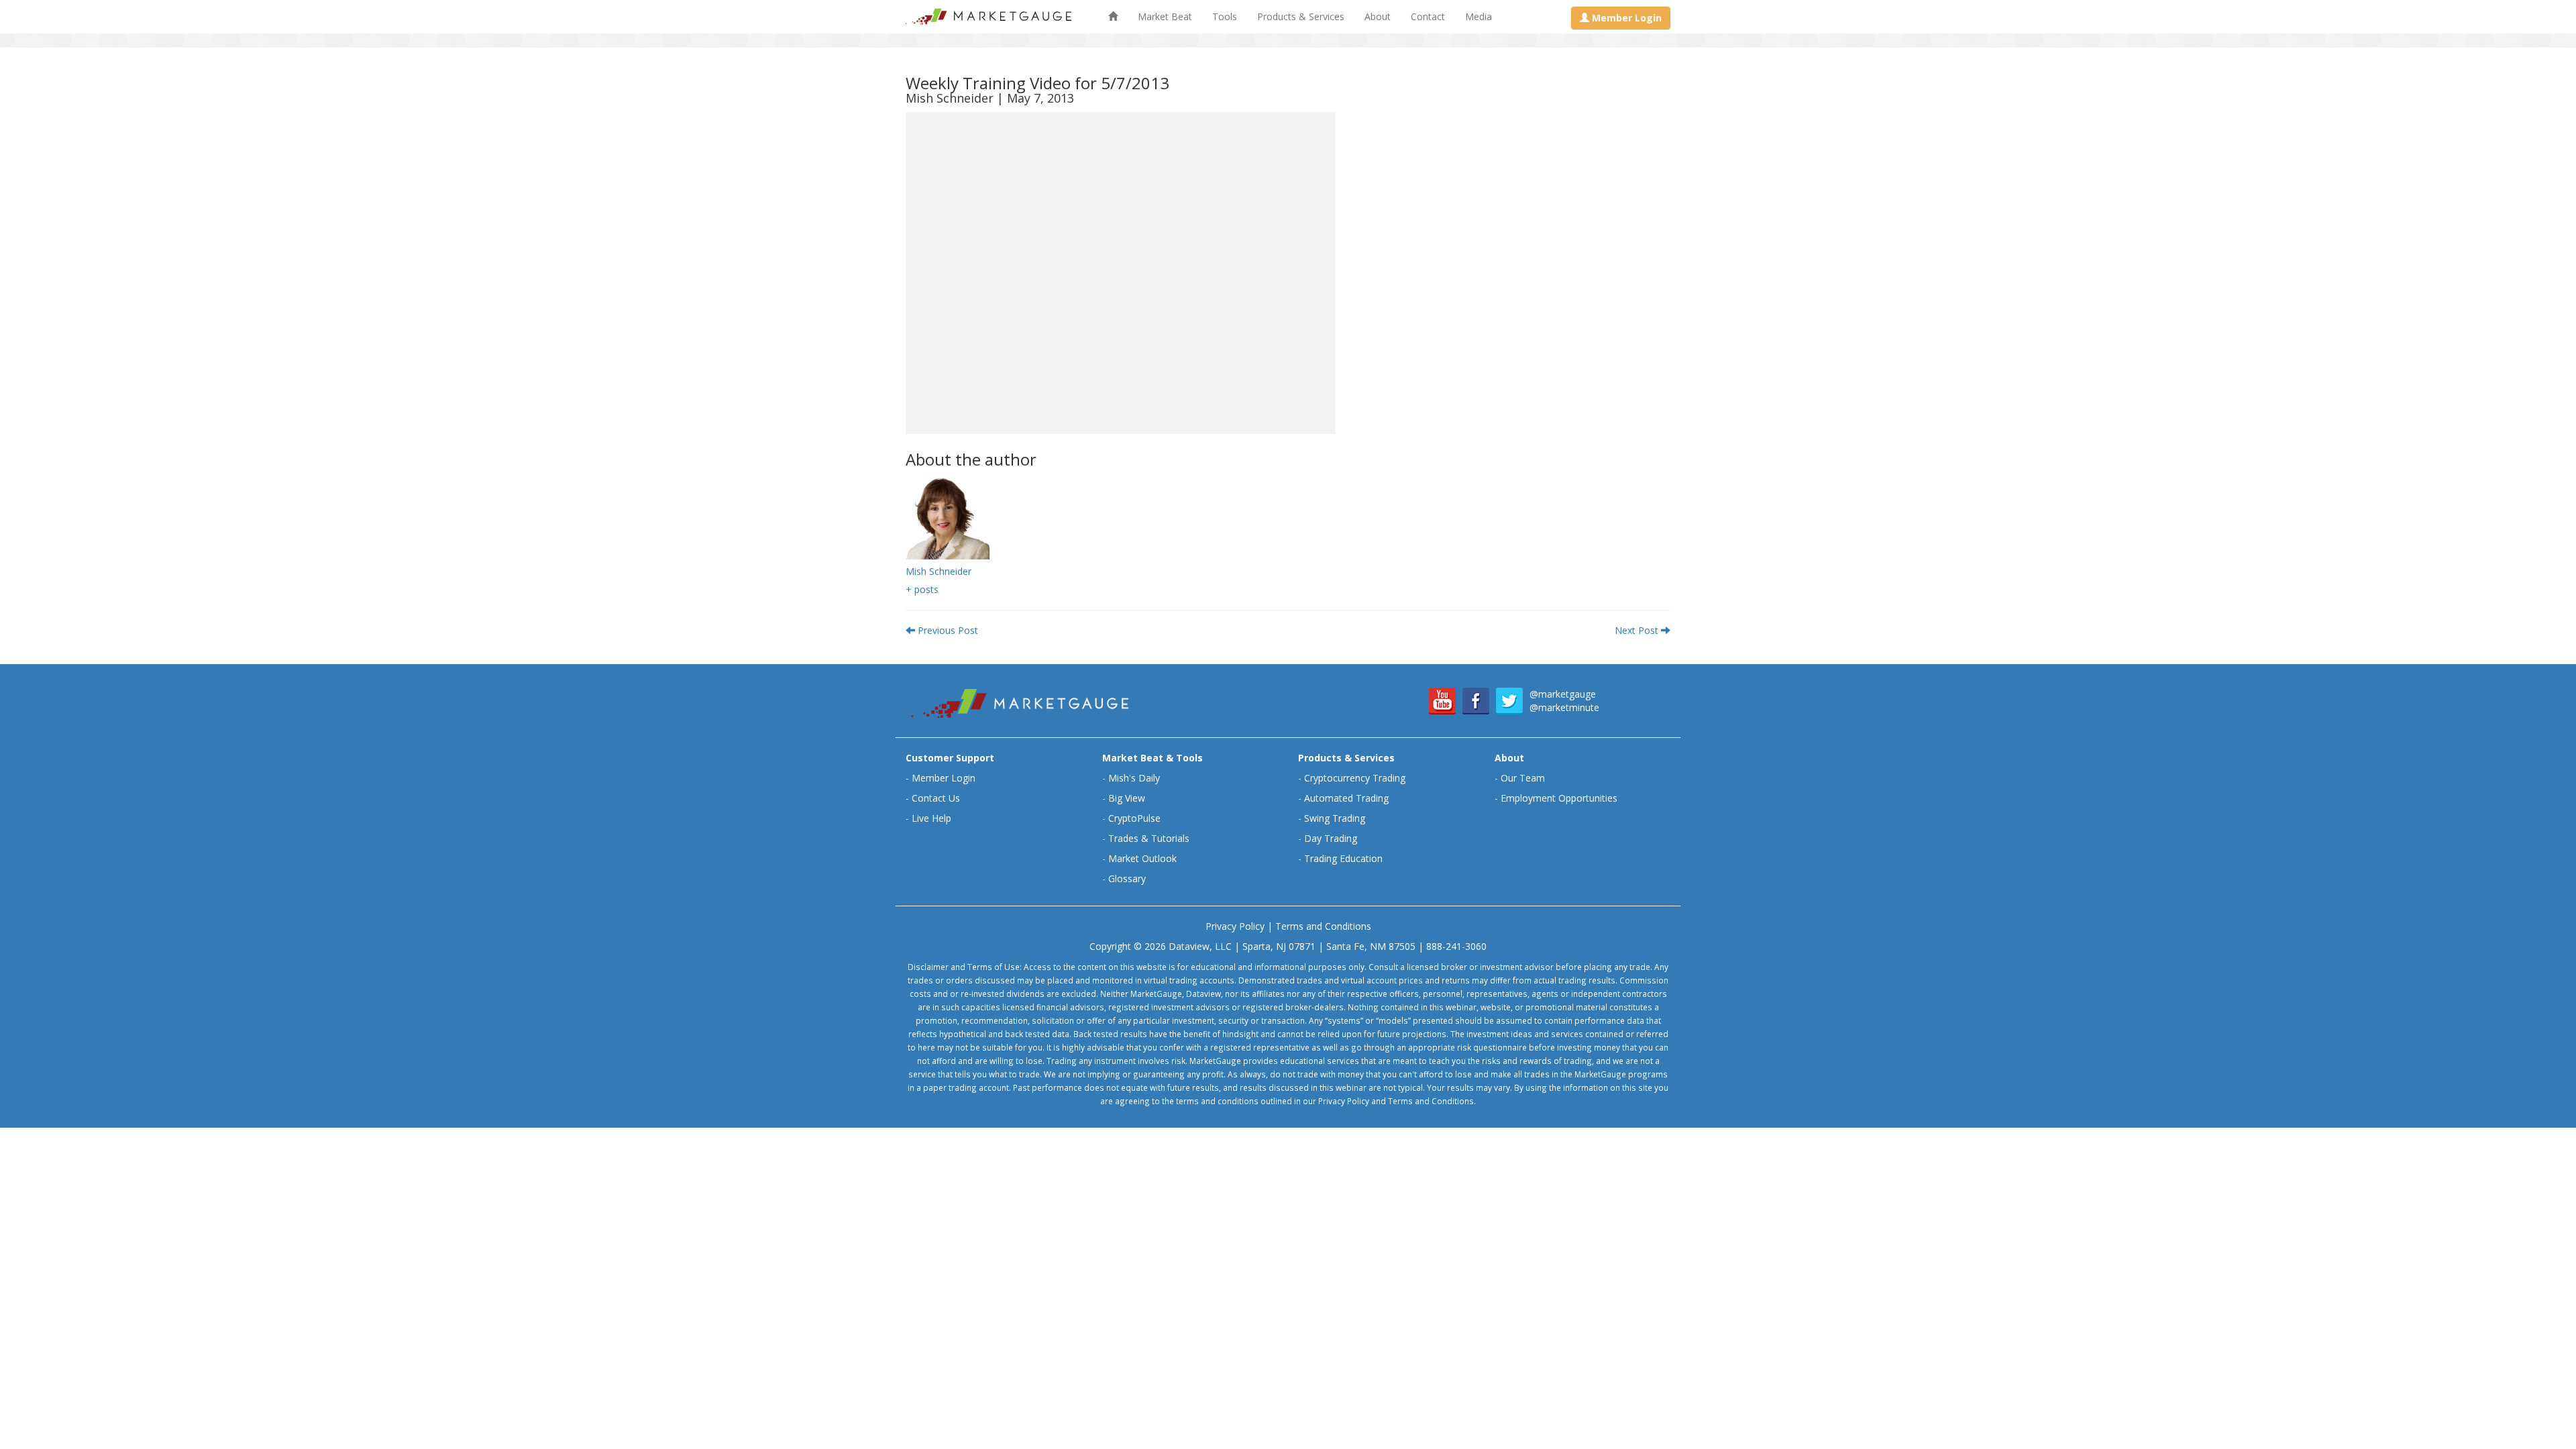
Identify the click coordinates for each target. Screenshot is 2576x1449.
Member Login (944, 778)
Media (1479, 16)
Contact (1428, 16)
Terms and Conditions (1323, 926)
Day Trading (1331, 838)
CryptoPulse (1134, 818)
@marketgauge (1563, 694)
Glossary (1127, 878)
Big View (1127, 798)
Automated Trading (1346, 798)
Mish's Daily (1134, 778)
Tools (1225, 16)
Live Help (931, 818)
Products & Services (1301, 16)
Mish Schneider (938, 571)
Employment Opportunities (1559, 798)
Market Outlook (1142, 858)
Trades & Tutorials (1149, 838)
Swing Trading (1335, 818)
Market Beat (1165, 16)
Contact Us (936, 798)
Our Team (1523, 778)
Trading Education (1343, 858)
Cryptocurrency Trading (1355, 778)
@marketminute (1564, 707)
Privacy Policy (1235, 926)
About (1378, 16)
